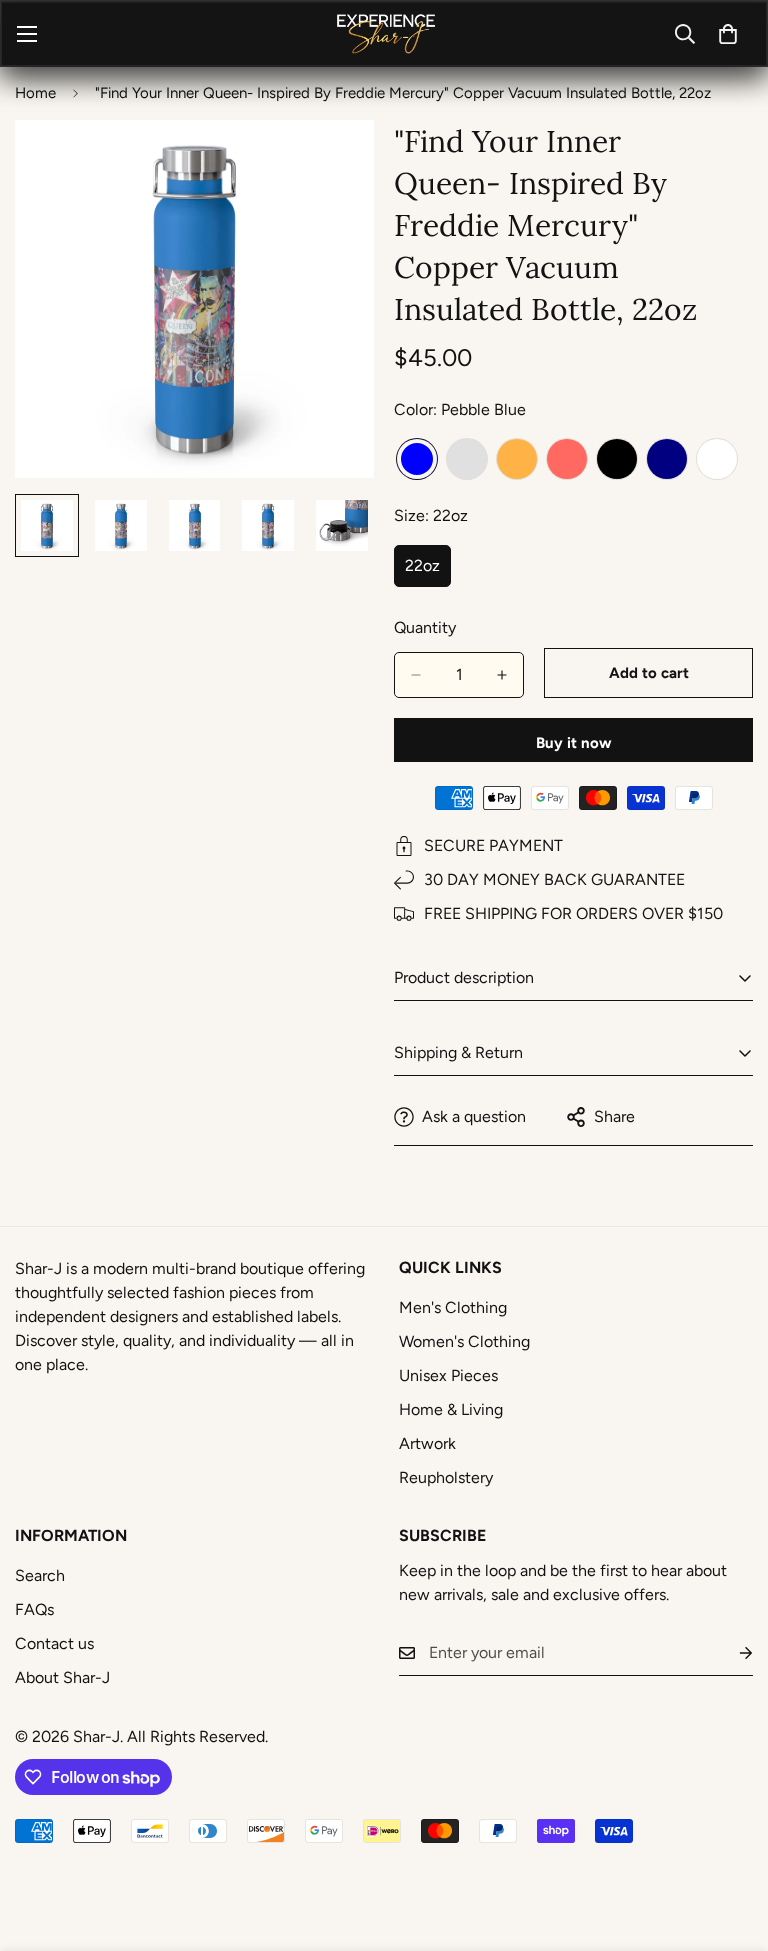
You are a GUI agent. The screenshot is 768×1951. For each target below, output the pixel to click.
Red (567, 459)
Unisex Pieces (448, 1375)
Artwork (427, 1443)
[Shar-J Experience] (384, 33)
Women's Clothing (464, 1341)
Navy (667, 459)
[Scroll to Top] (729, 1842)
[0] (728, 34)
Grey (467, 459)
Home (35, 93)
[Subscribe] (730, 1653)
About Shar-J (62, 1677)
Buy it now (574, 743)
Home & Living (451, 1409)
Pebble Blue (417, 459)
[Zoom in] (331, 162)
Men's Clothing (453, 1307)
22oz (428, 572)
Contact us (54, 1643)
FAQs (34, 1609)
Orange (517, 459)
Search (40, 1575)
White (717, 459)
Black (617, 459)
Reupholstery (446, 1477)
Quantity (425, 627)
